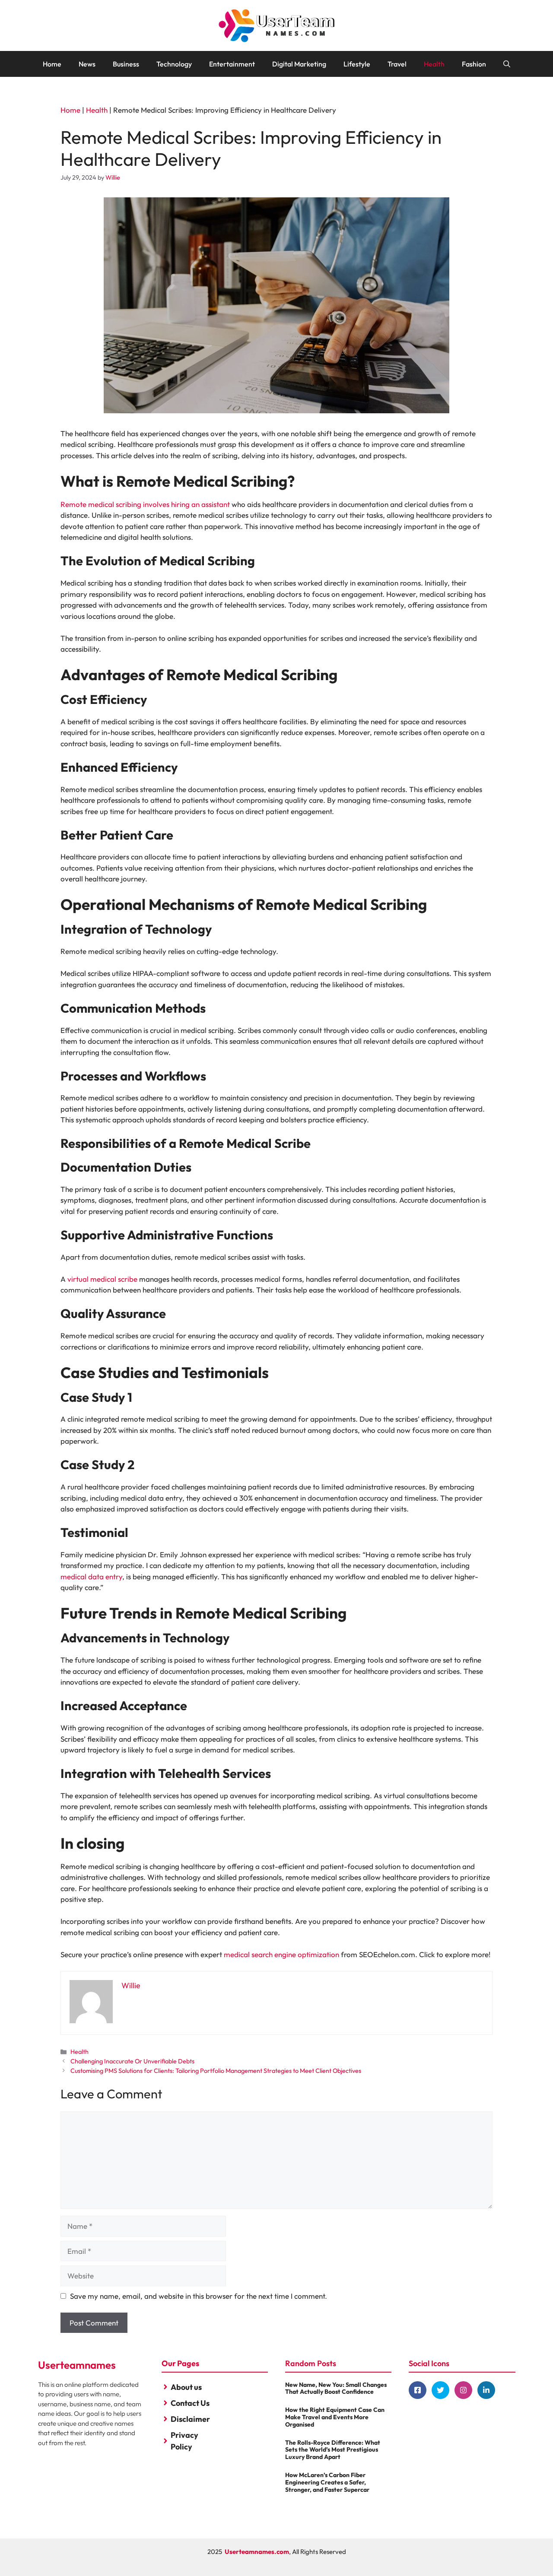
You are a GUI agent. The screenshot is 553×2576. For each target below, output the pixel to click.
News (87, 64)
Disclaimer (190, 2419)
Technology (174, 64)
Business (126, 64)
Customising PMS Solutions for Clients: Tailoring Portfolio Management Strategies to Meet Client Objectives (216, 2071)
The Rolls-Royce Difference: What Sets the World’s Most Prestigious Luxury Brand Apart (333, 2450)
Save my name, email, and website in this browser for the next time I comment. (199, 2296)
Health (434, 64)
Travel (397, 64)
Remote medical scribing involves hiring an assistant (145, 504)
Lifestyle (357, 64)
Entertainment (232, 64)
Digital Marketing (299, 64)
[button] (507, 64)
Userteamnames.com (257, 2552)
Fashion (474, 64)
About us (186, 2387)
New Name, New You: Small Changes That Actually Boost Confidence (336, 2388)
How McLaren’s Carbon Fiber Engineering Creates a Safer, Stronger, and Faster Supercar (327, 2482)
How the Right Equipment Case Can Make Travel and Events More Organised (335, 2417)
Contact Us (190, 2403)
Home (52, 64)
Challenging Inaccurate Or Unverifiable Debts (132, 2061)
